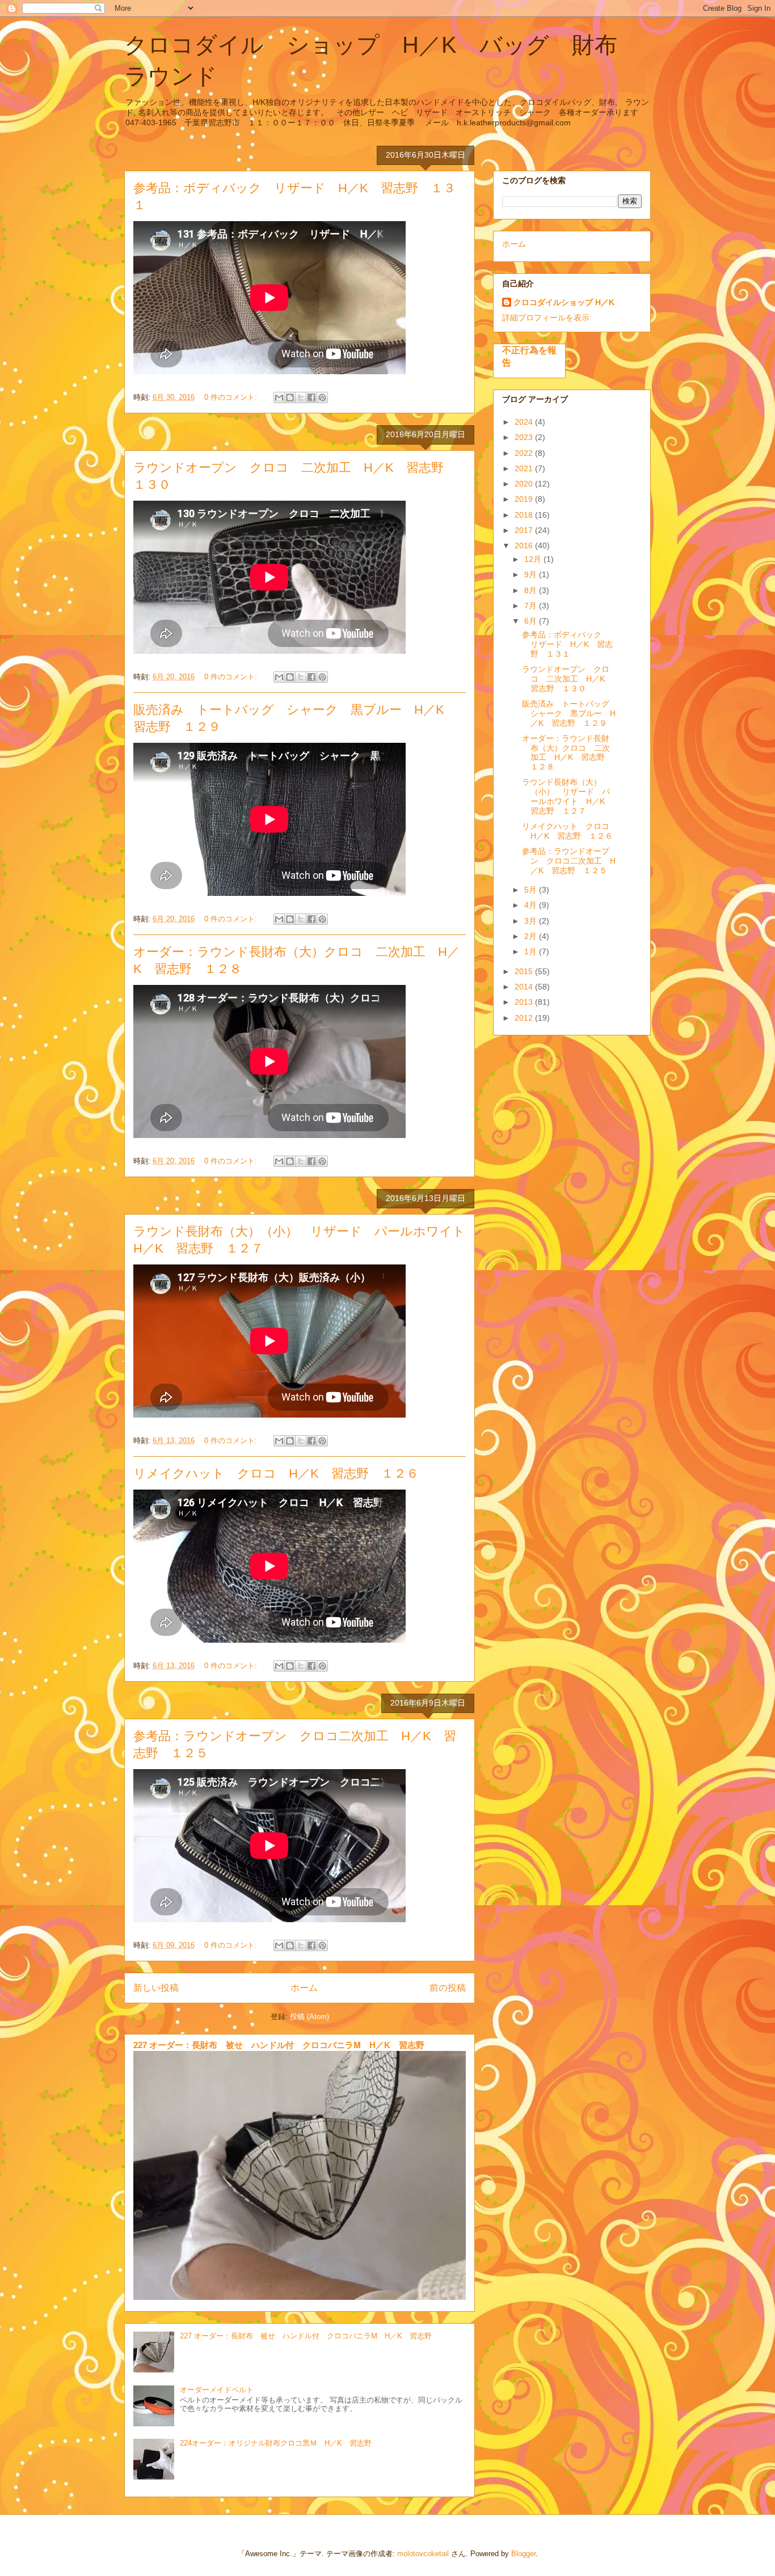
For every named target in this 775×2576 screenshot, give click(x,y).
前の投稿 (448, 1988)
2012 (525, 1018)
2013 (525, 1002)
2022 (525, 453)
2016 (525, 545)
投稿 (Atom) (309, 2017)
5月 (532, 890)
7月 (532, 606)
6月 (532, 621)
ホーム (304, 1988)
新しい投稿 (156, 1988)
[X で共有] (301, 397)
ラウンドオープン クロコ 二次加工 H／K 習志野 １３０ (567, 679)
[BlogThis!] (290, 397)
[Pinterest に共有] (322, 397)
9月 (532, 574)
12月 (534, 559)
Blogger (523, 2554)
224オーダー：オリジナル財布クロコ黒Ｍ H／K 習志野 (276, 2443)
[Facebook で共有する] (311, 397)
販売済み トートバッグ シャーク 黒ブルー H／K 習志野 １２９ (570, 713)
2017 (525, 530)
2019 (525, 499)
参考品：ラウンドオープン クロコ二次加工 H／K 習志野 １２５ (569, 861)
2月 (532, 936)
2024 (525, 422)
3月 (532, 921)
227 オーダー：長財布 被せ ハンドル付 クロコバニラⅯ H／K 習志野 (279, 2045)
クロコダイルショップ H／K (564, 302)
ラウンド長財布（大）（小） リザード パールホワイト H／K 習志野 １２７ (567, 796)
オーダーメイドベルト (217, 2390)
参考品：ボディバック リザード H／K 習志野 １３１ (567, 644)
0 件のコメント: (232, 397)
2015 (525, 971)
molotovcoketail (423, 2554)
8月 (532, 590)
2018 (525, 515)
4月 (532, 905)
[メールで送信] (279, 397)
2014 (525, 987)
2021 (525, 468)
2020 (525, 484)
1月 (532, 951)
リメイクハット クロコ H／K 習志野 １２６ (276, 1473)
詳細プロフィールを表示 (546, 318)
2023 (525, 437)
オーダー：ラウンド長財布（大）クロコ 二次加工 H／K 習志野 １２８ (567, 752)
